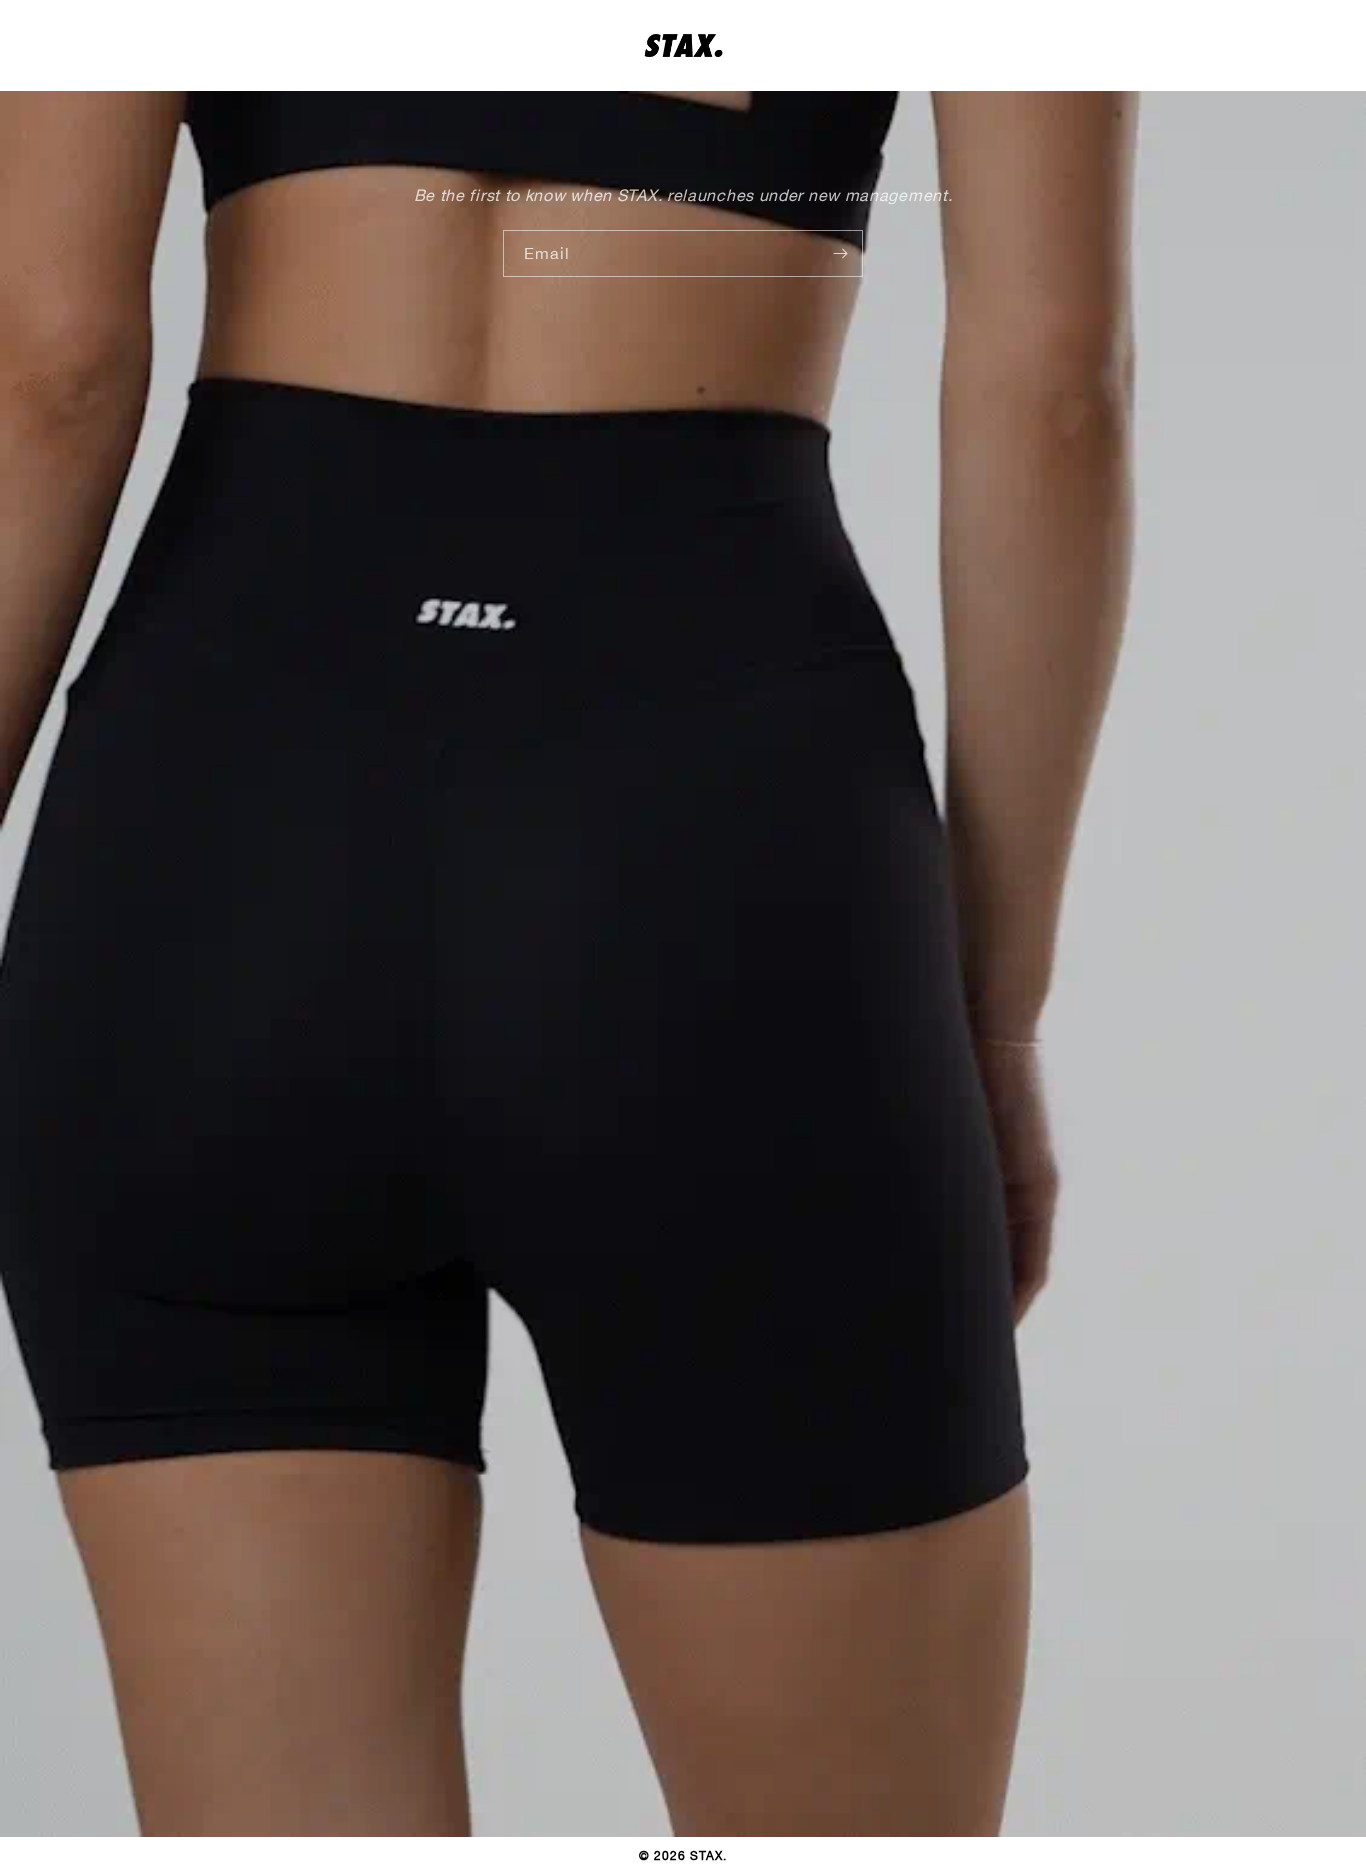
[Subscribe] (840, 253)
